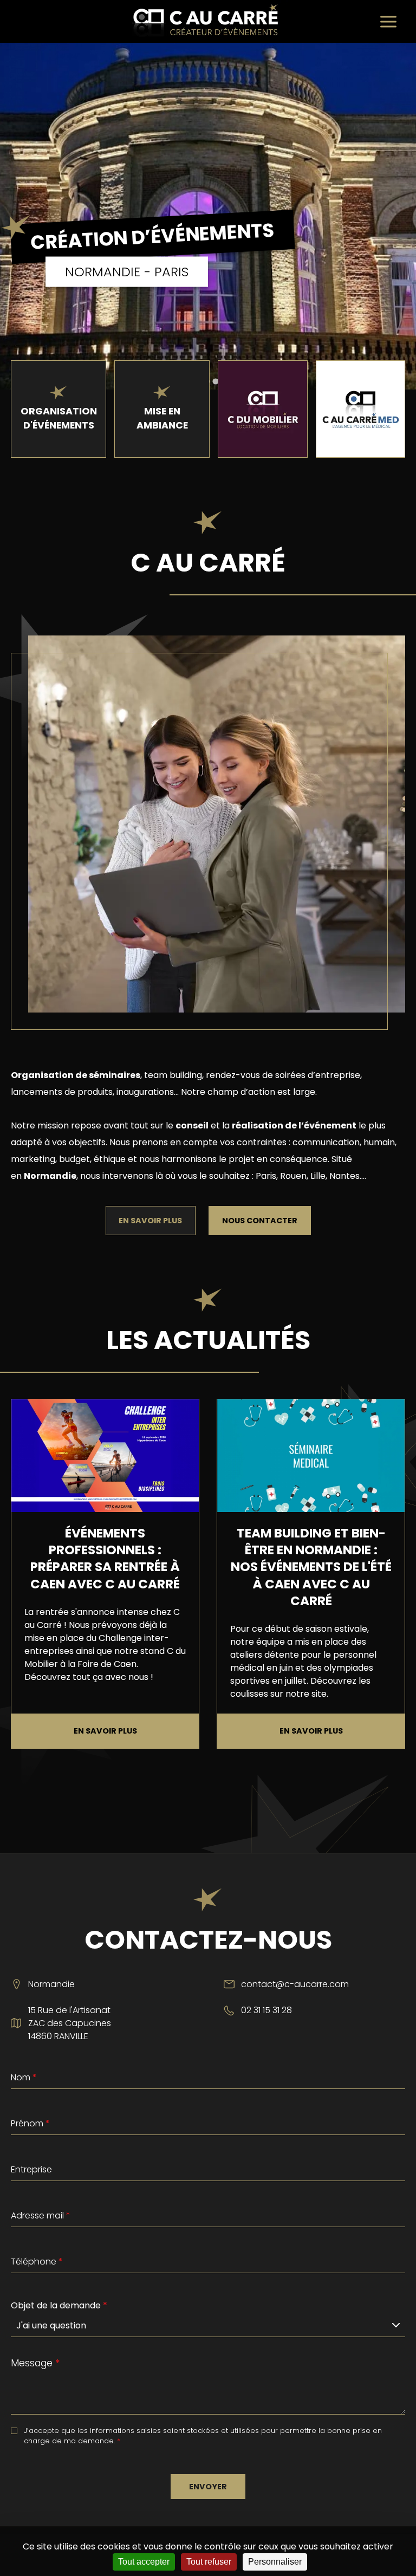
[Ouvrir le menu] (388, 22)
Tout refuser (209, 2562)
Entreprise (31, 2169)
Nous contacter (260, 1221)
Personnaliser (275, 2562)
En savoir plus (150, 1221)
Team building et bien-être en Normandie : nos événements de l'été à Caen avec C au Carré (311, 1567)
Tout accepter (144, 2562)
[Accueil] (208, 21)
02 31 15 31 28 (266, 2010)
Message (35, 2363)
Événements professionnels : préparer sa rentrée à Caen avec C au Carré (105, 1559)
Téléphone (37, 2262)
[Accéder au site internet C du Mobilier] (262, 409)
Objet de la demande (59, 2305)
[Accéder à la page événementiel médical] (360, 409)
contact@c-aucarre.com (295, 1984)
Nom (24, 2077)
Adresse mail (41, 2215)
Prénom (30, 2123)
